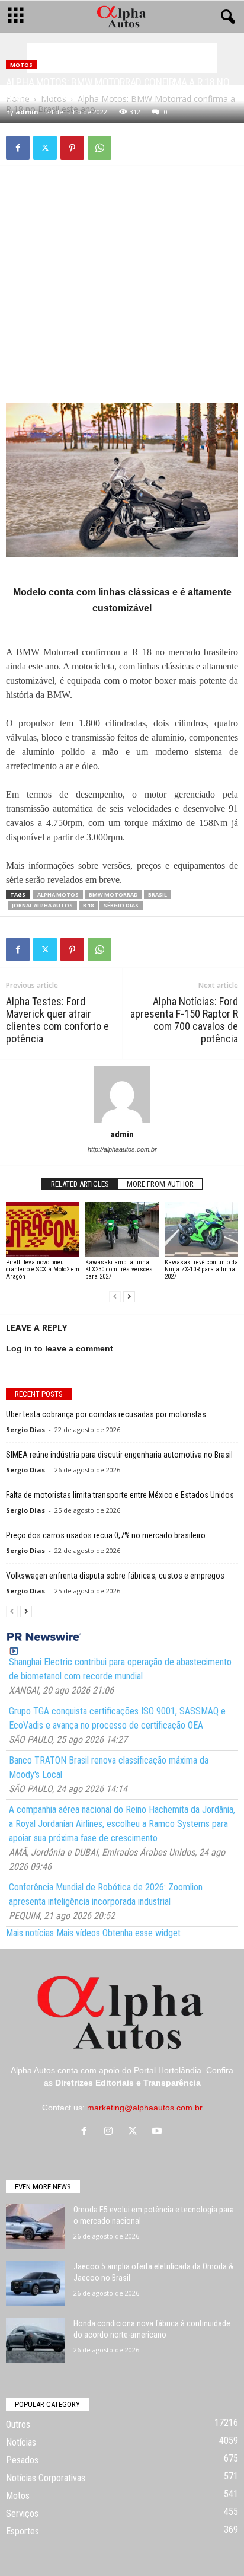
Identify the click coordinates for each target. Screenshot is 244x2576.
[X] (45, 148)
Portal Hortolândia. (169, 2070)
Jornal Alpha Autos (42, 905)
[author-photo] (122, 1094)
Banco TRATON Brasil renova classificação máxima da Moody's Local (109, 1767)
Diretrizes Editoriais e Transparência (128, 2083)
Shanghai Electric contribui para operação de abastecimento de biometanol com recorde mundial (120, 1669)
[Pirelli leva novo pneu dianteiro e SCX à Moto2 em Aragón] (43, 1230)
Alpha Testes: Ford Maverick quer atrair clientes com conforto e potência (57, 1020)
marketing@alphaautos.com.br (145, 2108)
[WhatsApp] (99, 148)
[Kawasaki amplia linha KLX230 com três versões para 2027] (122, 1230)
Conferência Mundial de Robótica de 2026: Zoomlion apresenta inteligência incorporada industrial (106, 1894)
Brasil (158, 895)
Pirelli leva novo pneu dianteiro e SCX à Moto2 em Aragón (43, 1269)
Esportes (23, 2531)
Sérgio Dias (121, 905)
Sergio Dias (25, 1429)
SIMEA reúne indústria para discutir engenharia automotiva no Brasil (119, 1455)
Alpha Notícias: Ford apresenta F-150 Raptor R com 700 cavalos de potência (184, 1020)
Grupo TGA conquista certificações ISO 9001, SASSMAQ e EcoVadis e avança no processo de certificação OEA (117, 1718)
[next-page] (129, 1297)
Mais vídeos (78, 1933)
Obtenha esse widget (142, 1933)
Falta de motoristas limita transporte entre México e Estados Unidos (120, 1495)
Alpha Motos (58, 895)
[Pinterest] (72, 148)
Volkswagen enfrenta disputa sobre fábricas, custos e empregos (115, 1576)
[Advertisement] (122, 58)
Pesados (22, 2460)
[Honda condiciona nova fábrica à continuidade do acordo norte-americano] (36, 2340)
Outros (18, 2424)
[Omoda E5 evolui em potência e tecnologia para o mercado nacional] (36, 2226)
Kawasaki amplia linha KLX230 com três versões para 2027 (119, 1269)
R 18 (88, 905)
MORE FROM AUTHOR (160, 1184)
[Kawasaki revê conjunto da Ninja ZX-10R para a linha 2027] (201, 1230)
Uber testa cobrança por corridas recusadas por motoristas (106, 1414)
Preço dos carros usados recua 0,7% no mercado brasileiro (106, 1535)
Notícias (21, 2442)
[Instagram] (111, 2132)
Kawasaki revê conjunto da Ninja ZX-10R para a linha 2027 (201, 1269)
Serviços (22, 2513)
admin (27, 112)
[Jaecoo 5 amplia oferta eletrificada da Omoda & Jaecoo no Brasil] (36, 2283)
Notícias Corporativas (46, 2478)
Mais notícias (30, 1933)
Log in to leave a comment (60, 1348)
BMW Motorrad (113, 895)
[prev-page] (115, 1297)
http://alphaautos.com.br (122, 1149)
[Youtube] (158, 2132)
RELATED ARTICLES (80, 1184)
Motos (21, 65)
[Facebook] (18, 148)
